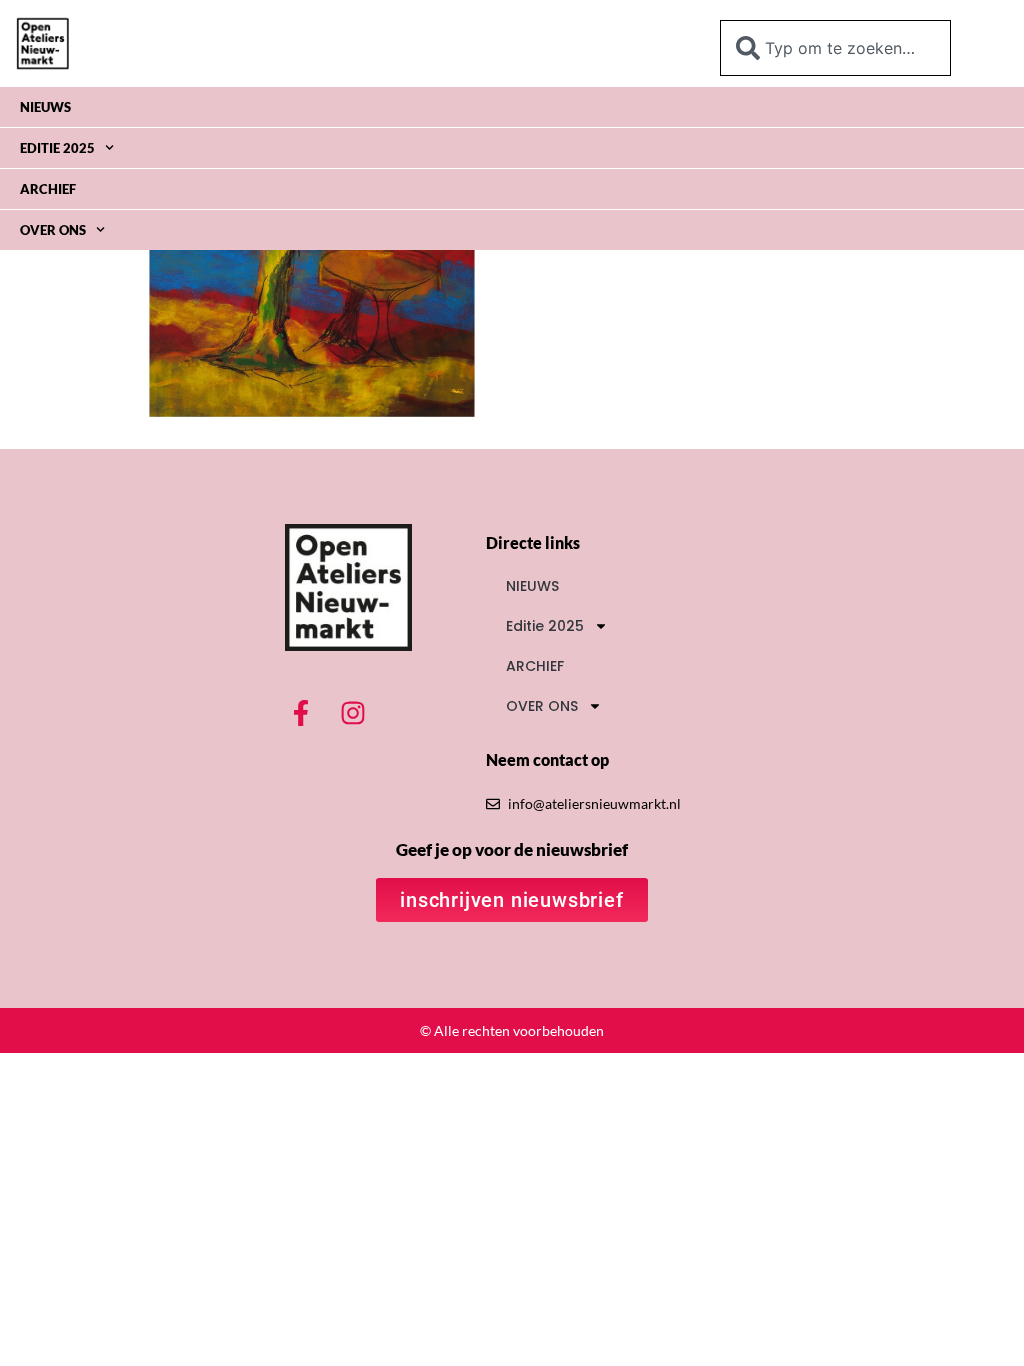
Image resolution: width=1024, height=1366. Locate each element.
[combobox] (835, 48)
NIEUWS (45, 107)
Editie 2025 (57, 148)
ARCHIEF (48, 189)
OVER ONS (53, 230)
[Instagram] (353, 713)
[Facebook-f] (301, 713)
